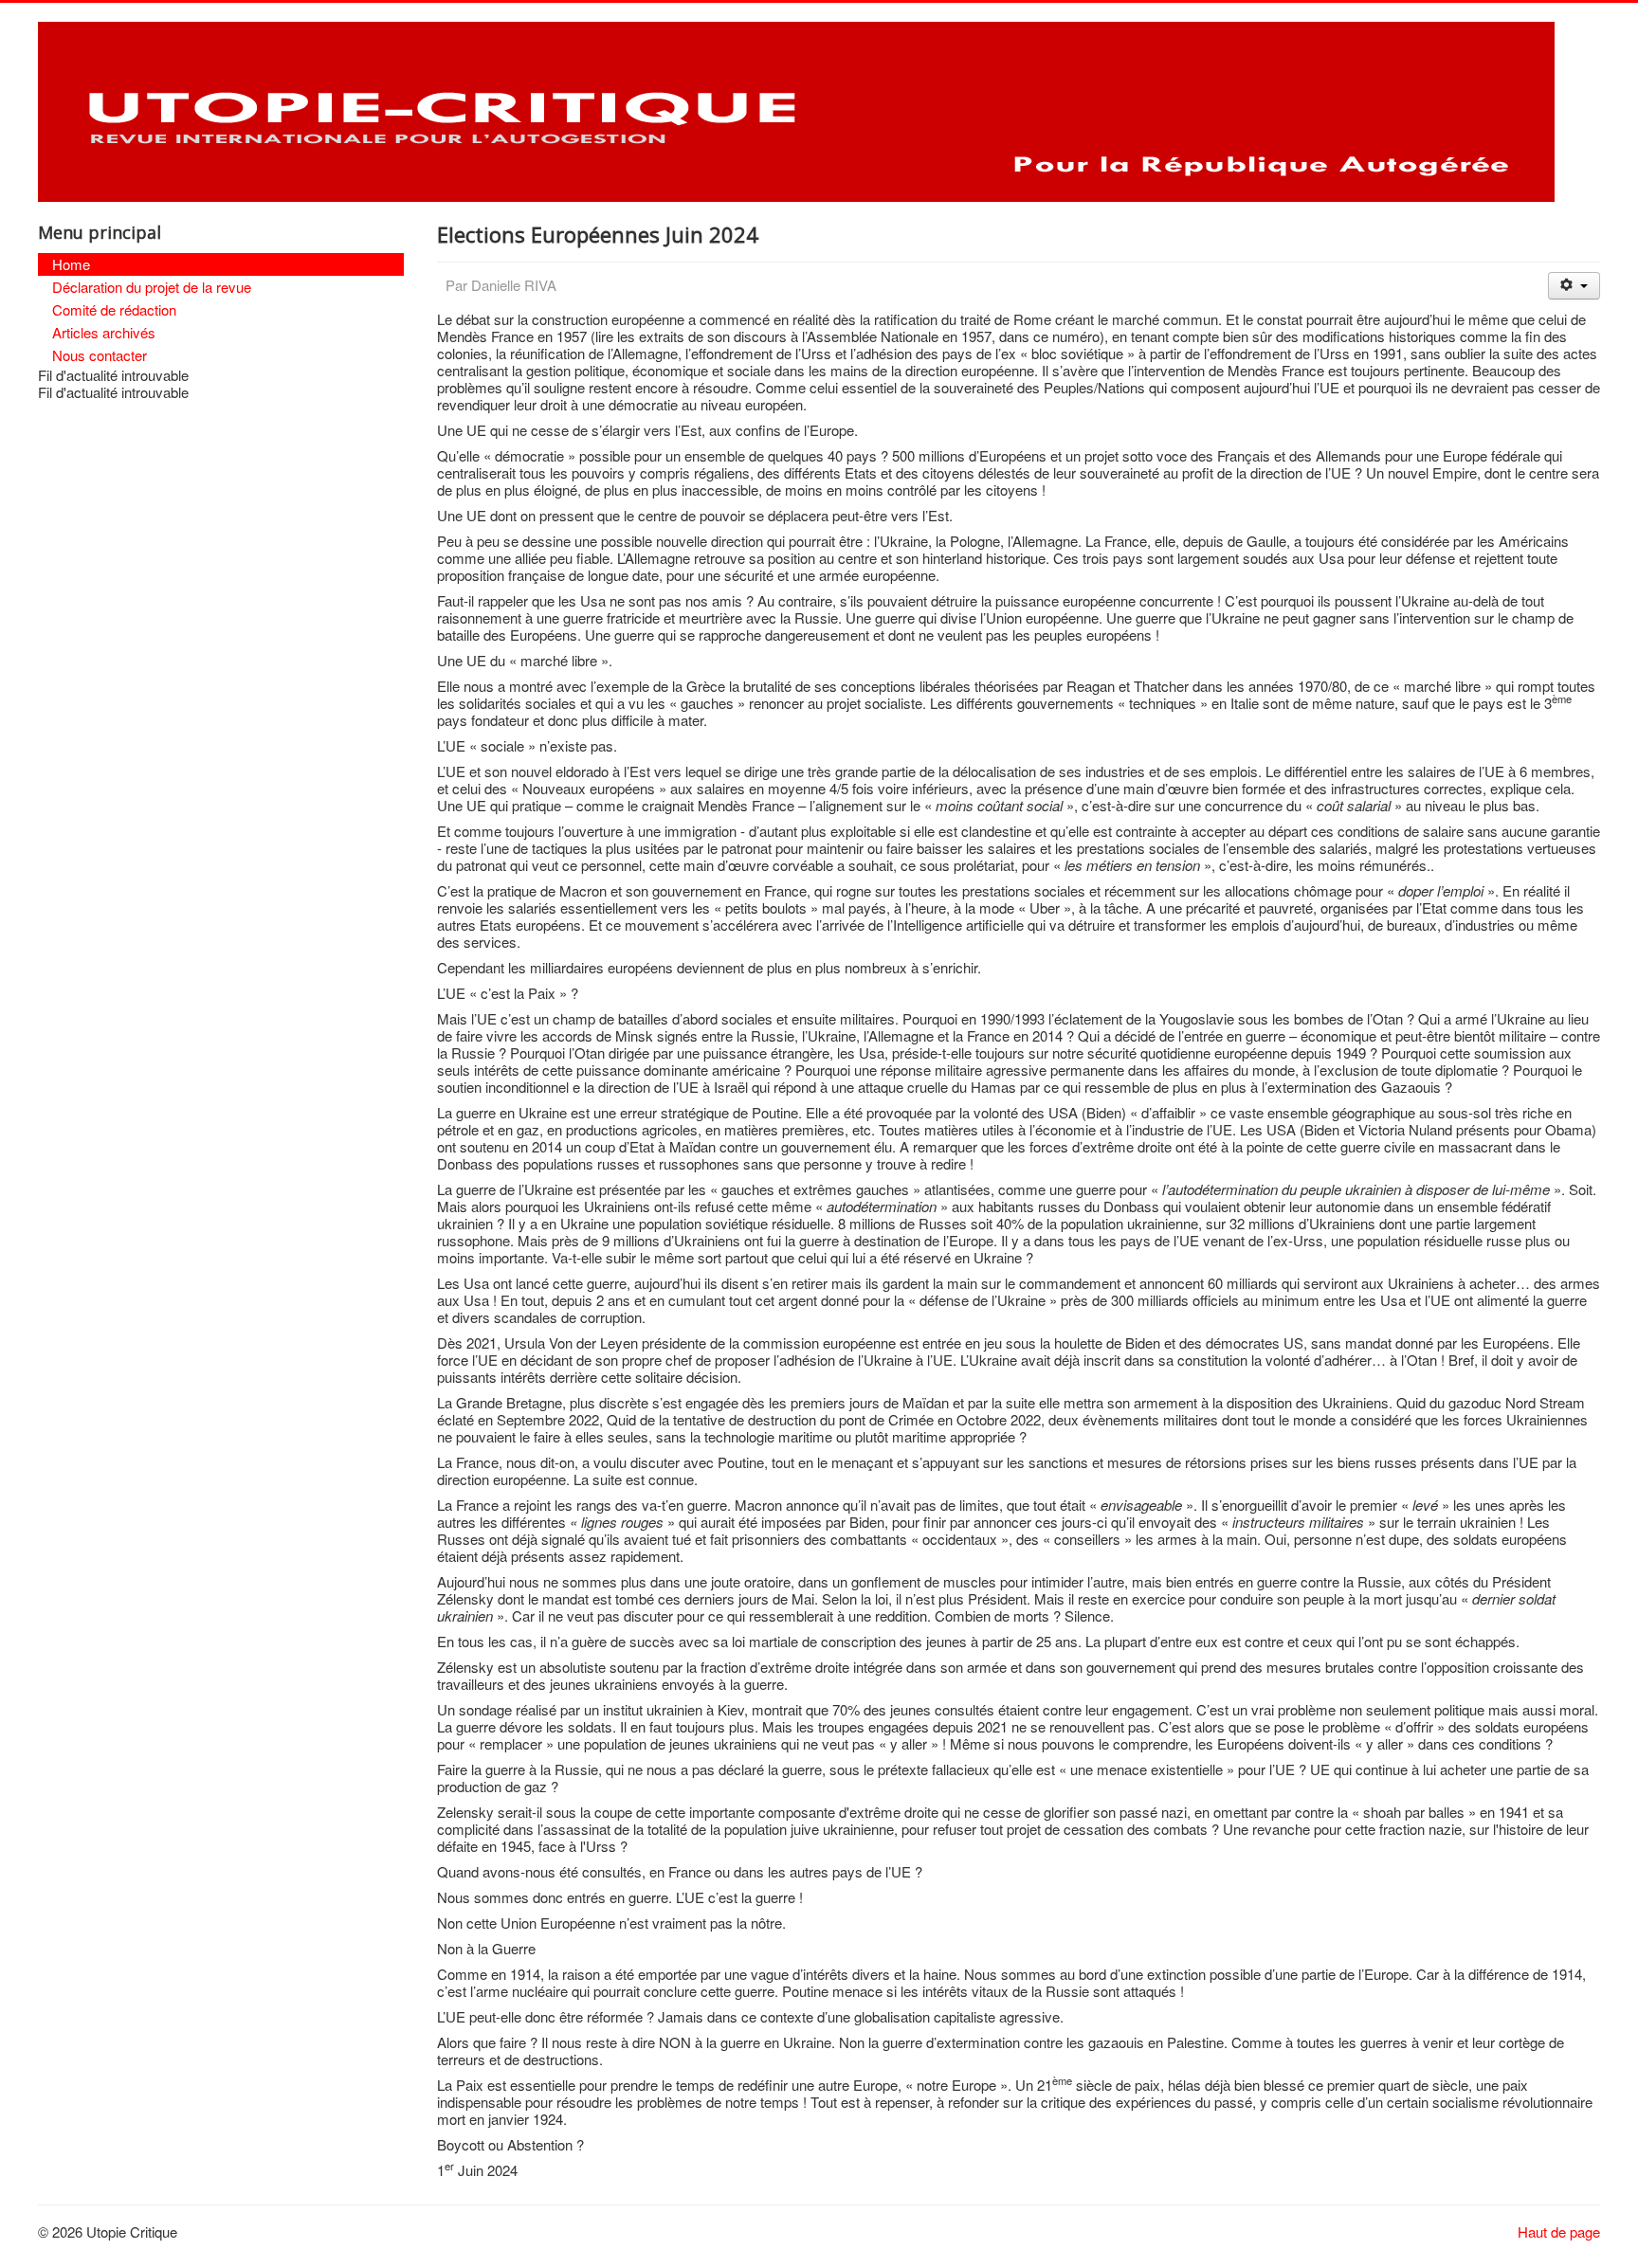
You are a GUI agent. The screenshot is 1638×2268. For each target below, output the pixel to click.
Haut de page (1559, 2232)
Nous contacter (100, 355)
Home (71, 264)
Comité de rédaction (114, 309)
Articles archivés (104, 332)
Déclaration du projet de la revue (152, 287)
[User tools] (1574, 286)
